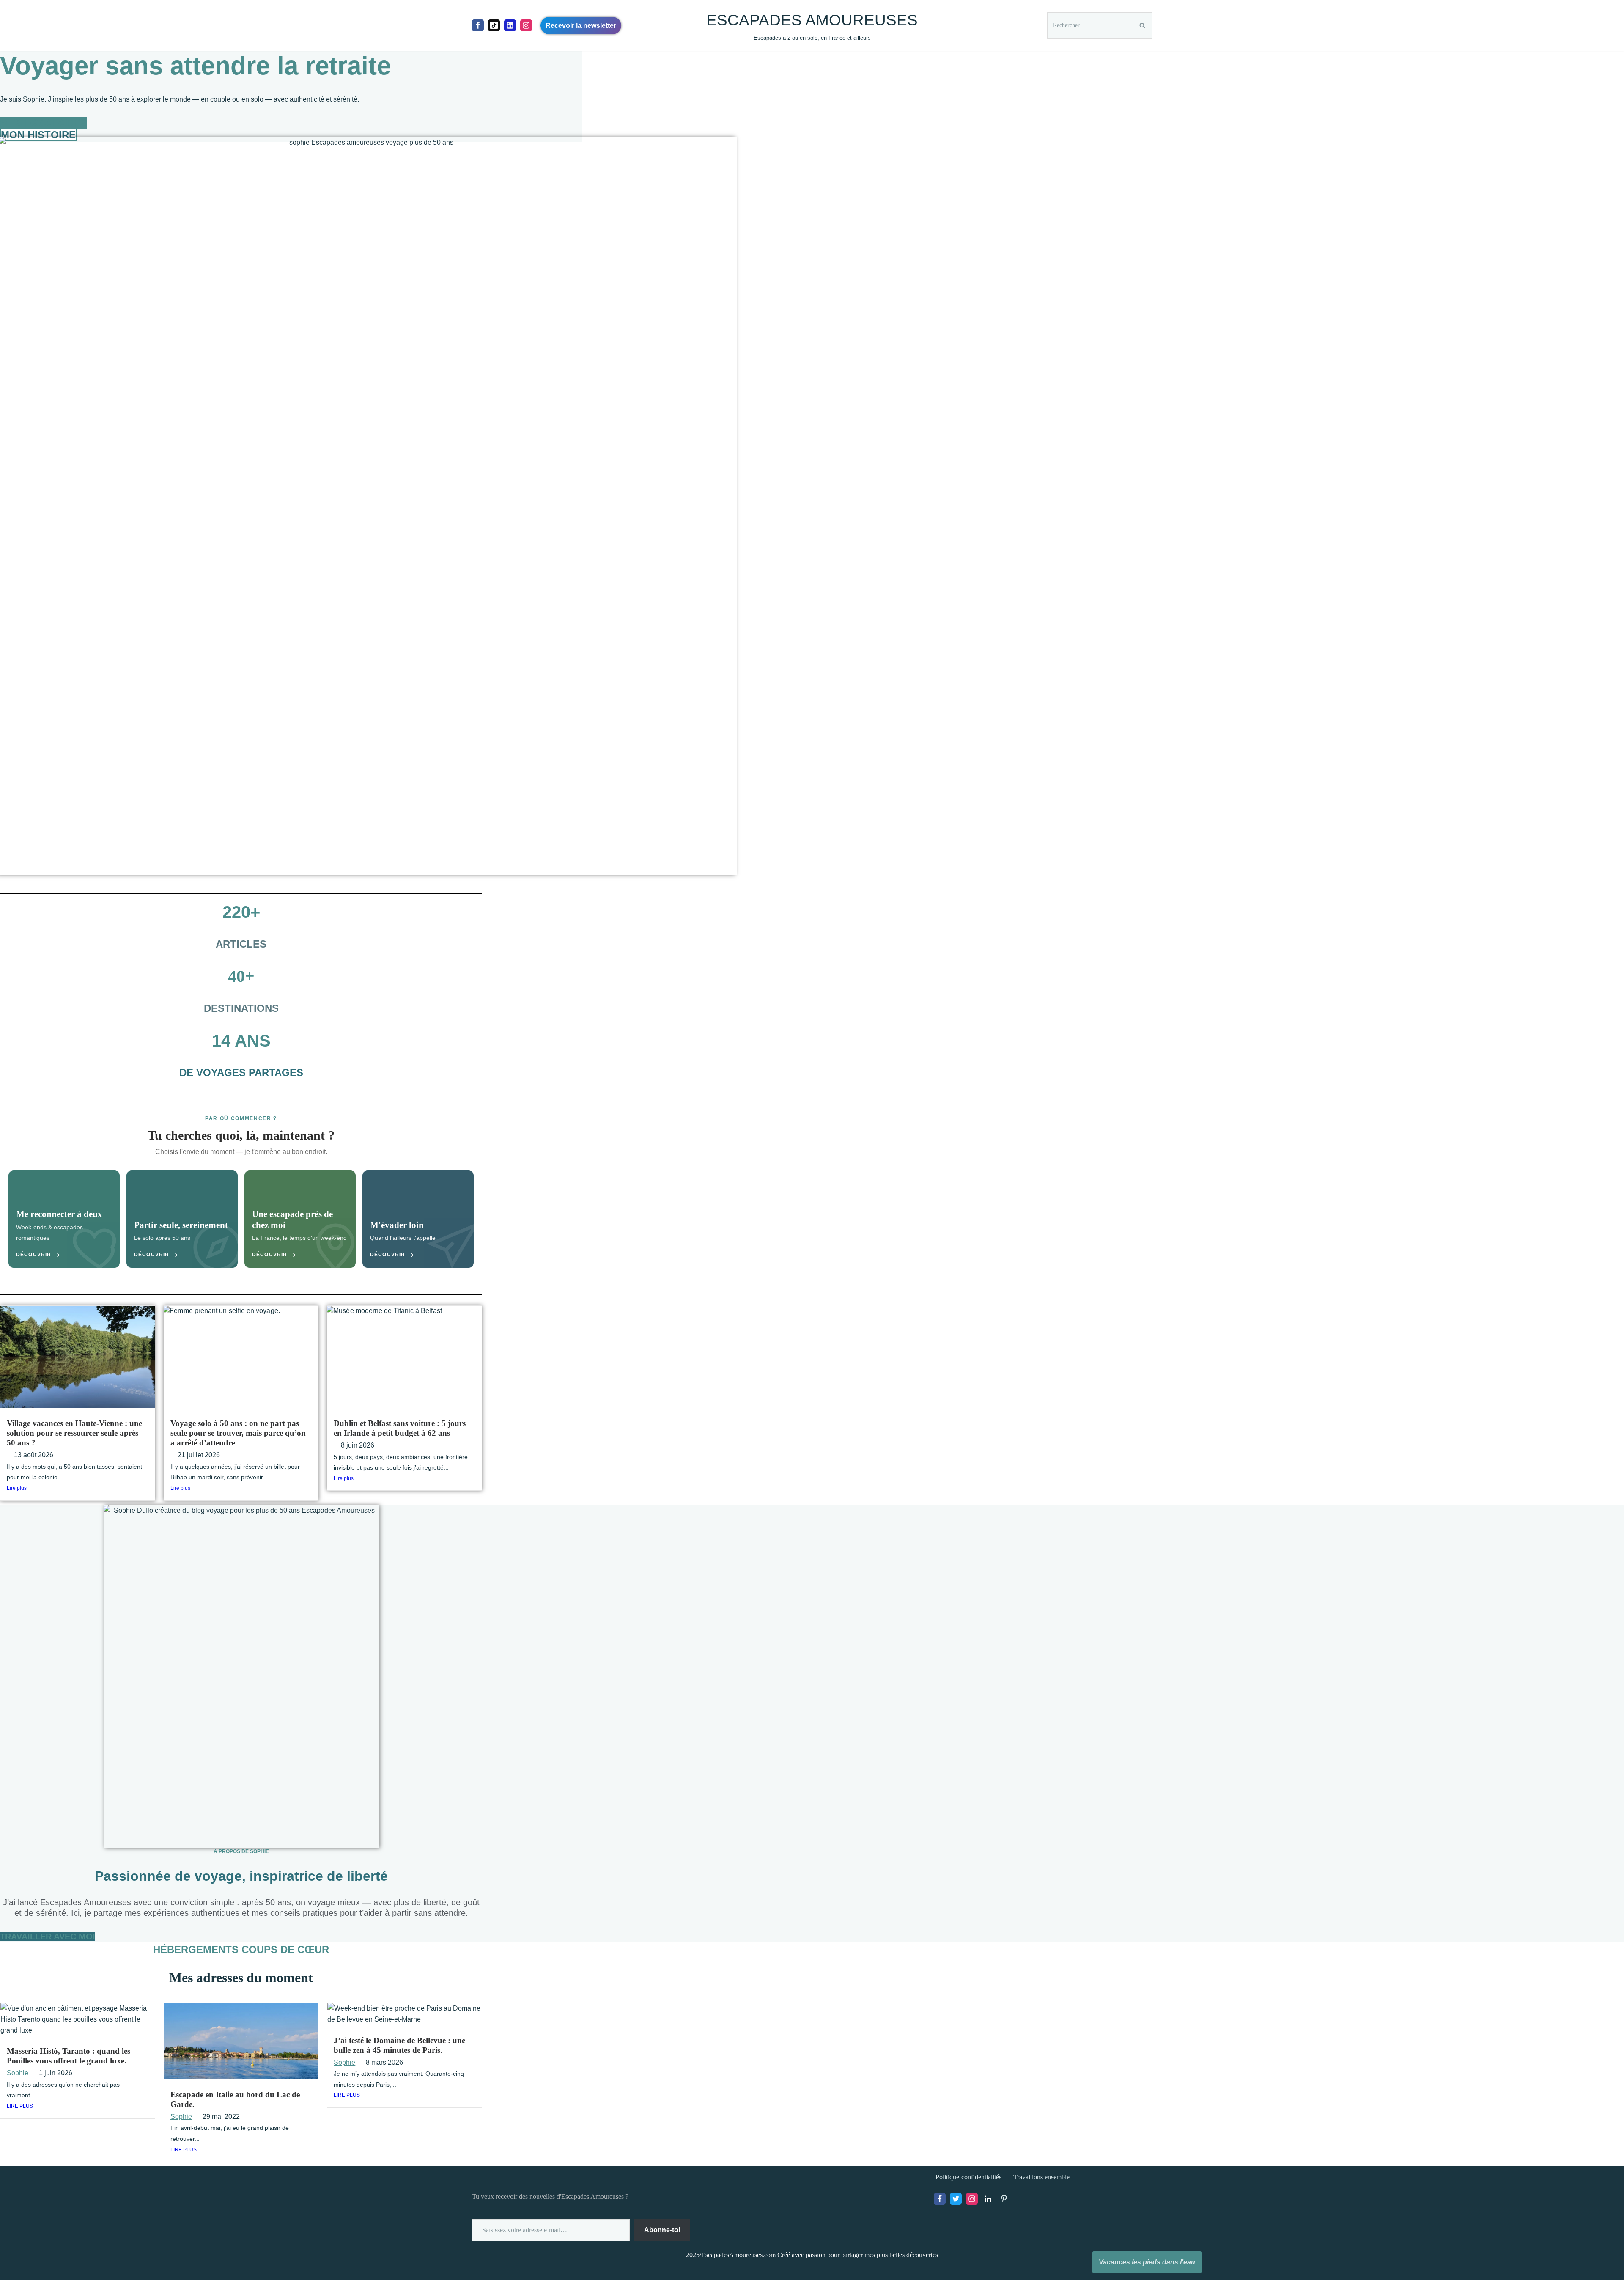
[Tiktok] (494, 25)
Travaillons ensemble (1041, 2177)
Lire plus (17, 1488)
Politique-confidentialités (968, 2177)
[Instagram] (526, 25)
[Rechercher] (1143, 26)
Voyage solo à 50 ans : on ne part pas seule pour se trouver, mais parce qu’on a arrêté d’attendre (238, 1433)
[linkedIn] (510, 25)
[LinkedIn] (988, 2199)
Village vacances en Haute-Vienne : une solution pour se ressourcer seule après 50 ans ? (74, 1433)
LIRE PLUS (20, 2106)
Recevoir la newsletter (581, 26)
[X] (956, 2199)
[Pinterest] (1004, 2199)
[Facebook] (478, 25)
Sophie (18, 2073)
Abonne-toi (662, 2230)
